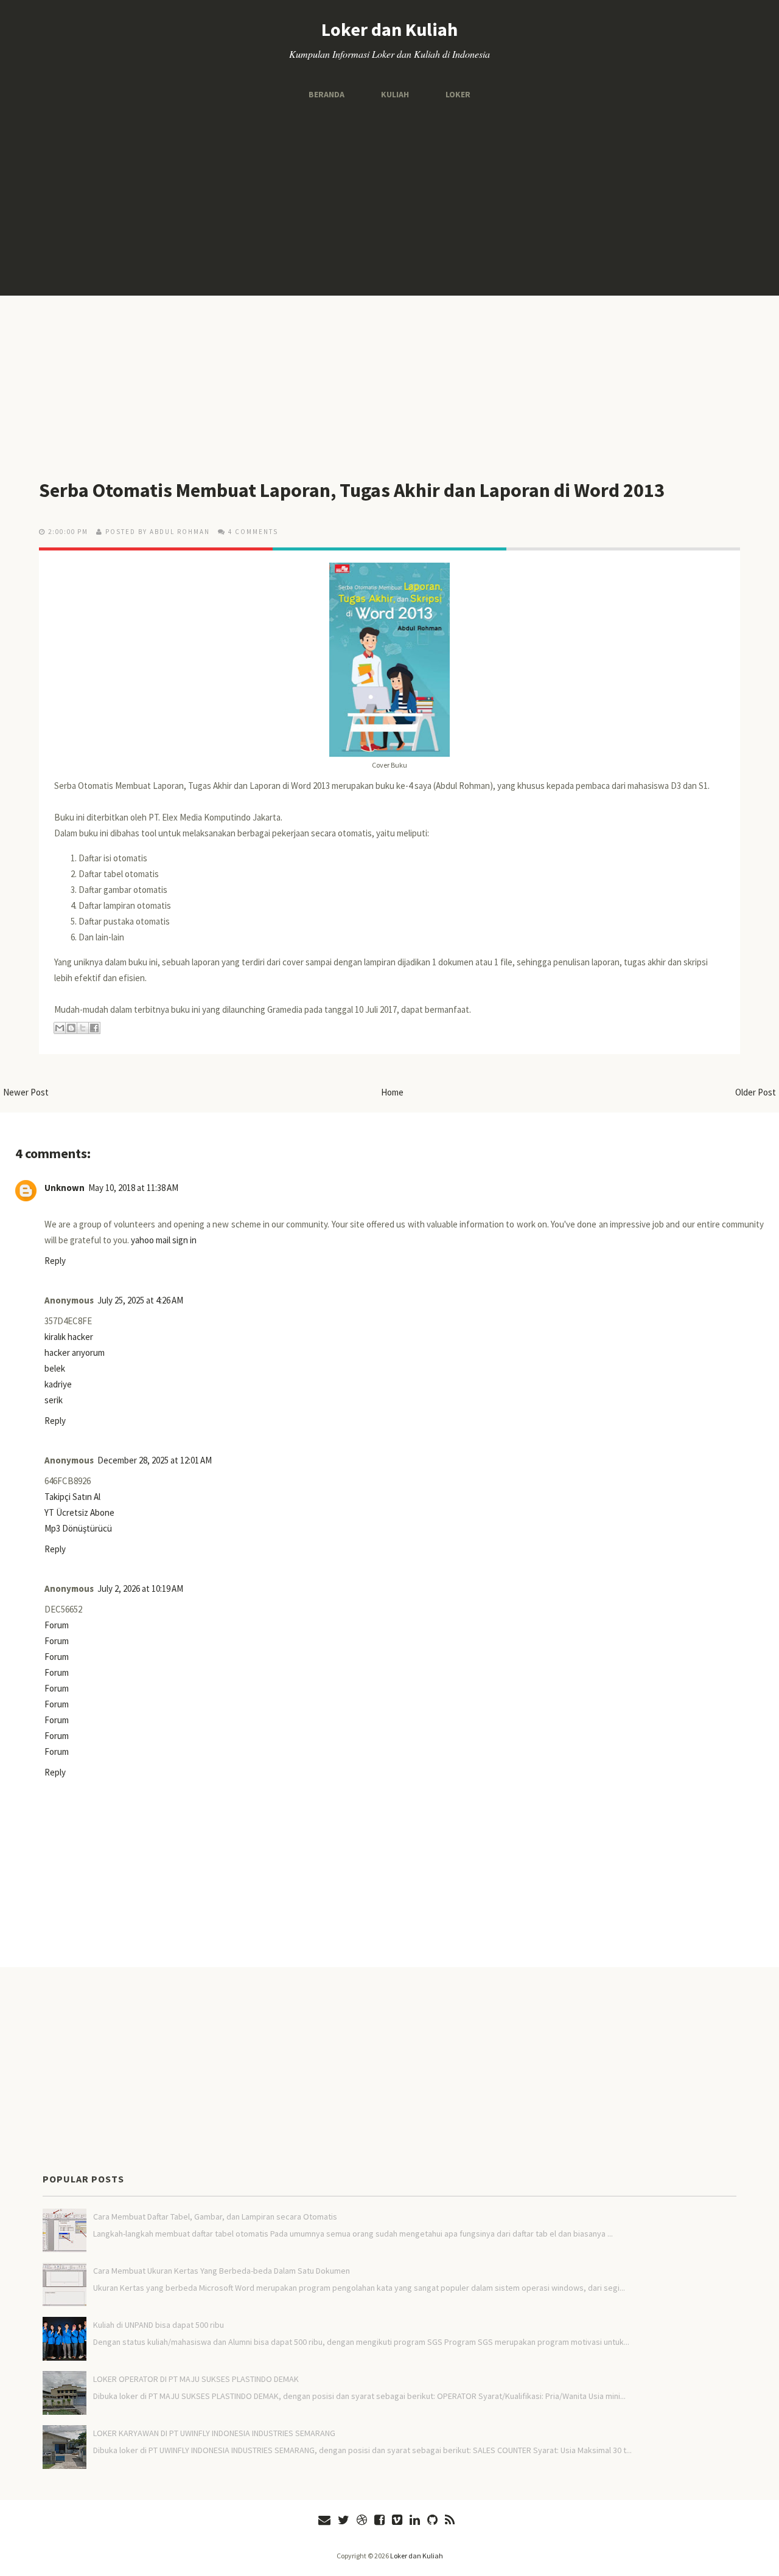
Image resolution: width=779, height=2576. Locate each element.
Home (392, 1092)
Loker (458, 94)
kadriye (58, 1384)
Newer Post (26, 1092)
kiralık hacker (69, 1337)
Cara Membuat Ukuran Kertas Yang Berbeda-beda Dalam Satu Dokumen (222, 2271)
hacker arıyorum (75, 1352)
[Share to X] (83, 1028)
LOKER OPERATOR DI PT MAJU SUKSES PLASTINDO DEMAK (196, 2379)
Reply (55, 1261)
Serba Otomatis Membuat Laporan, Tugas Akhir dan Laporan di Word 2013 (352, 490)
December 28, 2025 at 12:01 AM (155, 1460)
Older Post (756, 1092)
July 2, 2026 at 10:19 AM (140, 1588)
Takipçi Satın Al (72, 1497)
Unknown (65, 1188)
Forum (57, 1625)
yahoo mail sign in (164, 1240)
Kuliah (395, 94)
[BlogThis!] (71, 1028)
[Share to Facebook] (94, 1028)
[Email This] (60, 1028)
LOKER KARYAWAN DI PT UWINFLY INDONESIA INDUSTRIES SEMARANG (214, 2433)
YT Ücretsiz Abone (79, 1512)
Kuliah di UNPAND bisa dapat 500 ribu (159, 2325)
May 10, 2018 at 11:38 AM (133, 1188)
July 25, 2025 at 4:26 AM (140, 1300)
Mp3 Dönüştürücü (78, 1528)
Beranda (327, 94)
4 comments (253, 532)
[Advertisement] (389, 198)
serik (54, 1400)
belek (55, 1368)
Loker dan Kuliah (389, 29)
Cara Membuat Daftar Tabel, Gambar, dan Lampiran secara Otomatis (215, 2217)
